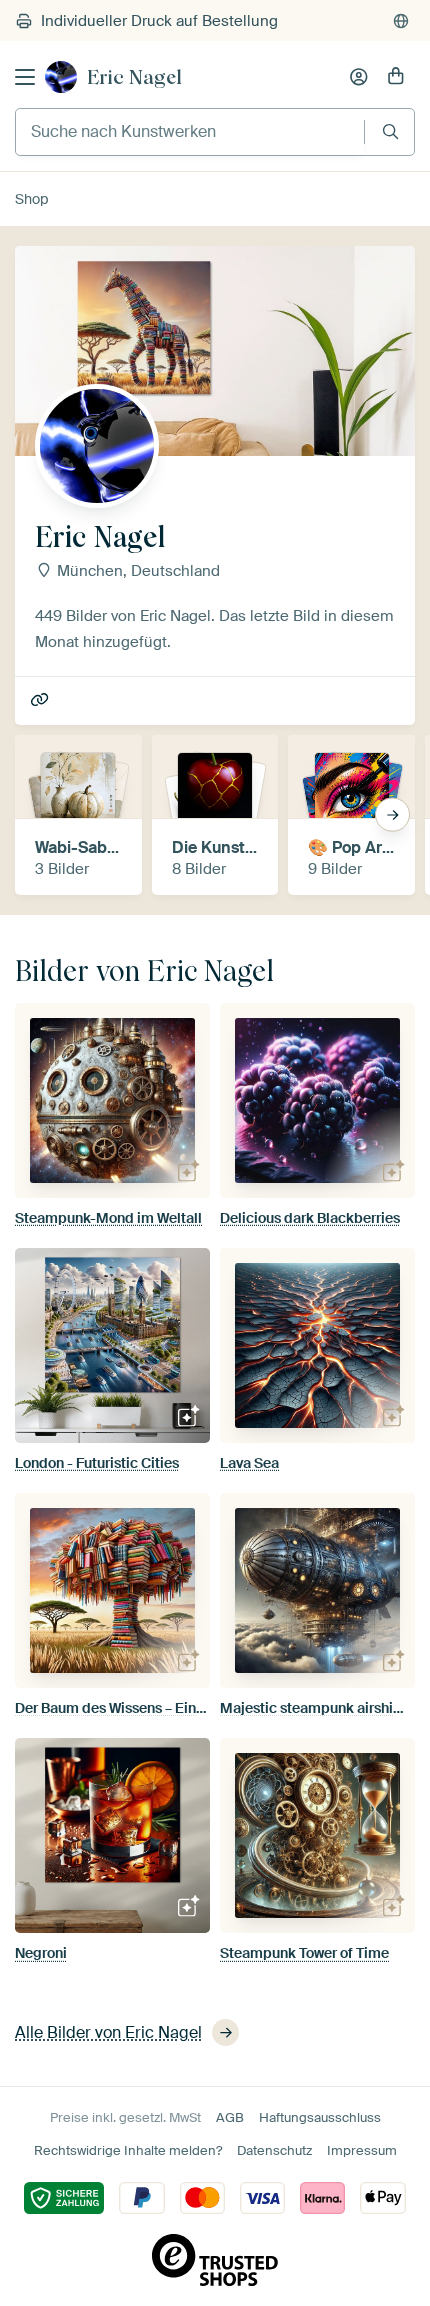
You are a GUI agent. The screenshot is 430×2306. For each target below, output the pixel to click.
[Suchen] (390, 131)
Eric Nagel (134, 77)
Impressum (362, 2150)
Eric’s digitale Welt (41, 701)
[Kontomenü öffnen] (359, 77)
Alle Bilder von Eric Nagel (108, 2032)
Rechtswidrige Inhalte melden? (128, 2150)
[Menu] (25, 77)
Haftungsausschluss (320, 2117)
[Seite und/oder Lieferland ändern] (401, 21)
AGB (230, 2117)
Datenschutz (274, 2150)
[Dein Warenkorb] (396, 77)
